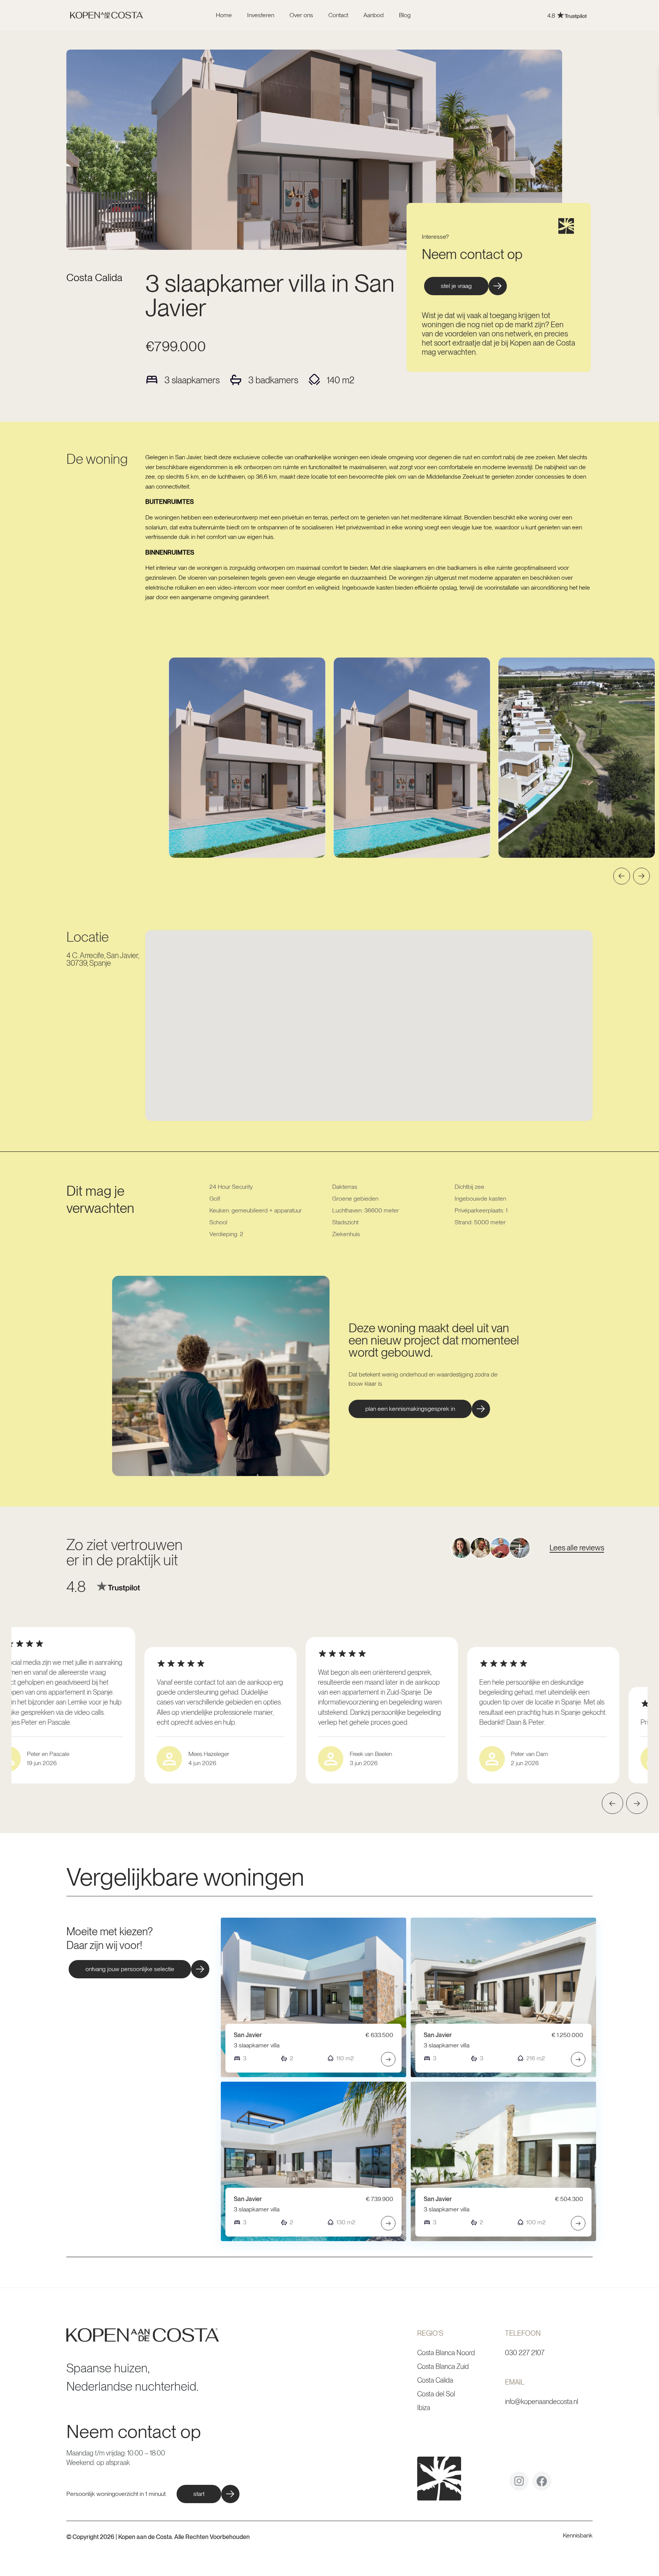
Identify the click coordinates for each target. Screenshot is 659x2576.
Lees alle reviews (577, 1548)
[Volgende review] (637, 1803)
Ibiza (424, 2408)
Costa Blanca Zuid (443, 2366)
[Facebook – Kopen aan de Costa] (542, 2484)
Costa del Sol (436, 2394)
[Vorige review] (612, 1803)
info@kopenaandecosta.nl (542, 2402)
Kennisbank (578, 2535)
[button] (419, 1409)
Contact (338, 15)
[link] (512, 15)
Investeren (261, 15)
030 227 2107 (525, 2353)
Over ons (301, 15)
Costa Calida (94, 277)
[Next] (641, 876)
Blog (405, 15)
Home (224, 15)
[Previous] (622, 876)
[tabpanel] (247, 758)
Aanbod (374, 15)
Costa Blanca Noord (446, 2353)
